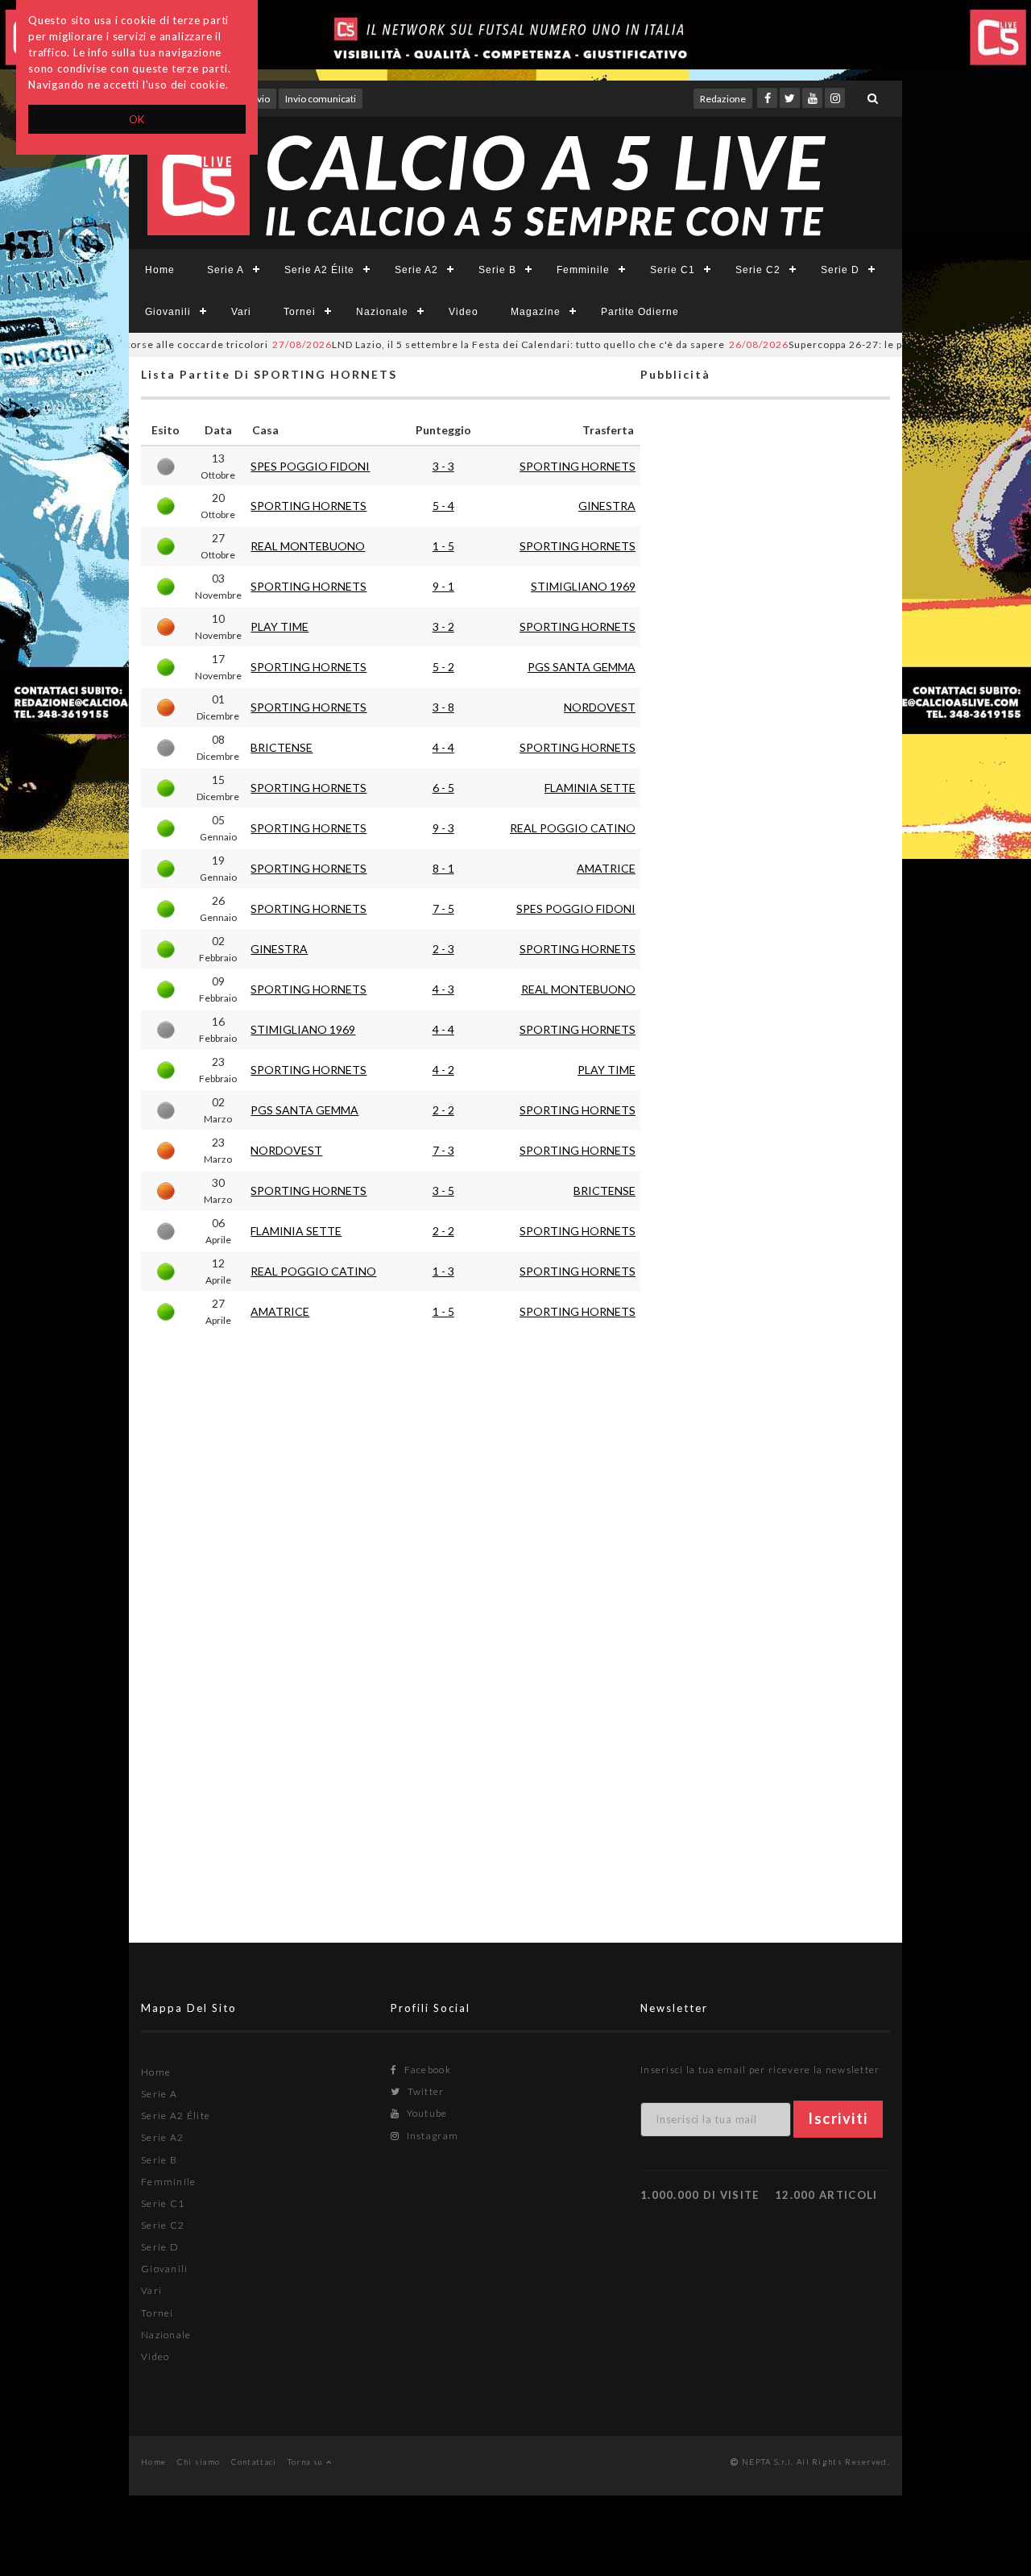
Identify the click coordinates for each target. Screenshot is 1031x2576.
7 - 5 (443, 908)
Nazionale (382, 312)
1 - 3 (443, 1271)
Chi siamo (199, 2462)
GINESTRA (607, 506)
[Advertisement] (765, 1044)
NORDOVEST (600, 707)
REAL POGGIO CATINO (573, 828)
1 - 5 (443, 546)
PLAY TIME (279, 626)
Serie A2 (416, 270)
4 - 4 (443, 747)
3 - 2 (443, 626)
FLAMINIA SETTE (590, 788)
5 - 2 (443, 667)
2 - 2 (443, 1110)
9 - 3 (443, 828)
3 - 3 (443, 466)
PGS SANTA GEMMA (582, 667)
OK (137, 119)
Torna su (307, 2462)
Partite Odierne (640, 312)
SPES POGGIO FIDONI (310, 466)
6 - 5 (443, 788)
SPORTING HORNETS (578, 466)
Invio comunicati (321, 99)
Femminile (583, 270)
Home (160, 270)
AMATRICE (606, 868)
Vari (241, 312)
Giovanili (168, 312)
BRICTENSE (282, 747)
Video (464, 312)
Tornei (300, 312)
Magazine (536, 312)
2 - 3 (443, 949)
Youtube (425, 2113)
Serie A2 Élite (319, 270)
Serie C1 (673, 270)
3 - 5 (443, 1191)
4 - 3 (443, 989)
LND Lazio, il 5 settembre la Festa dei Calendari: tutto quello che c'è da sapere (458, 344)
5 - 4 (443, 506)
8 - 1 (443, 868)
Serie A (226, 270)
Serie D (840, 270)
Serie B (497, 270)
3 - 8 (443, 707)
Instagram (431, 2136)
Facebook (426, 2070)
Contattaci (254, 2462)
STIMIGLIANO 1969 (583, 586)
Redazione (723, 99)
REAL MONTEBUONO (308, 546)
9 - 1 (443, 586)
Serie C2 (758, 270)
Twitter (424, 2091)
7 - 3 (443, 1150)
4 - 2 (443, 1070)
